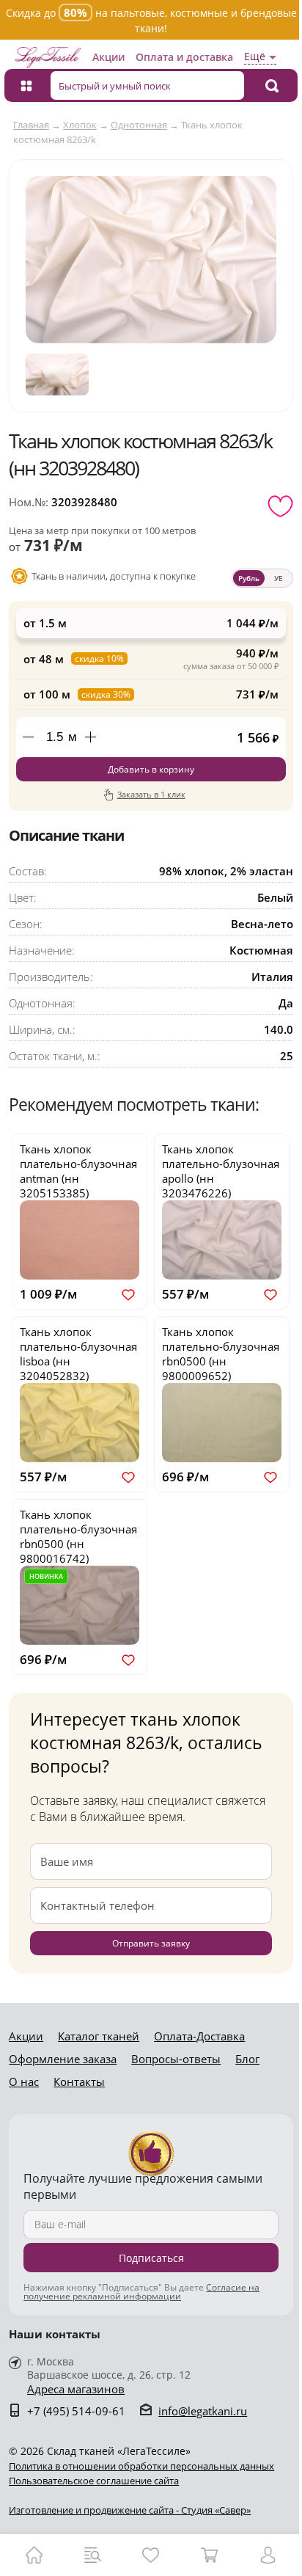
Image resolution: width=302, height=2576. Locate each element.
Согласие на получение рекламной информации (141, 2292)
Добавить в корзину (151, 769)
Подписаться (151, 2258)
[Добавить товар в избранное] (280, 506)
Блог (247, 2059)
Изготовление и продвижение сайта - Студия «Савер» (130, 2510)
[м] (90, 737)
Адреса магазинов (76, 2389)
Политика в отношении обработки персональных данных (141, 2466)
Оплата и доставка (184, 57)
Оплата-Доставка (199, 2036)
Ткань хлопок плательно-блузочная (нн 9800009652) (221, 1354)
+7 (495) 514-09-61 (76, 2411)
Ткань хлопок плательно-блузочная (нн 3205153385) (78, 1171)
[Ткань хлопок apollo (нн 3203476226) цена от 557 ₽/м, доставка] (222, 1240)
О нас (24, 2081)
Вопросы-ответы (176, 2059)
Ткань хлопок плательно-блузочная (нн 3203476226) (221, 1171)
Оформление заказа (63, 2059)
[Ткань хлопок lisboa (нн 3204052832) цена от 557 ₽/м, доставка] (80, 1423)
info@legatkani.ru (203, 2411)
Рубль (249, 578)
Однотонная (139, 125)
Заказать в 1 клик (151, 794)
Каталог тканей (99, 2036)
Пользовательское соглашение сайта (94, 2481)
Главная (31, 125)
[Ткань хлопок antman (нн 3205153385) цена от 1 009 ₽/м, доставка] (80, 1240)
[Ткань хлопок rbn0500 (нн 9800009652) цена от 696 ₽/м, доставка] (222, 1423)
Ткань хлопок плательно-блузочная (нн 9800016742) (78, 1536)
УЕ (279, 578)
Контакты (79, 2081)
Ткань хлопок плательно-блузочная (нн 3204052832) (78, 1354)
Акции (108, 57)
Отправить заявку (151, 1943)
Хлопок (80, 125)
